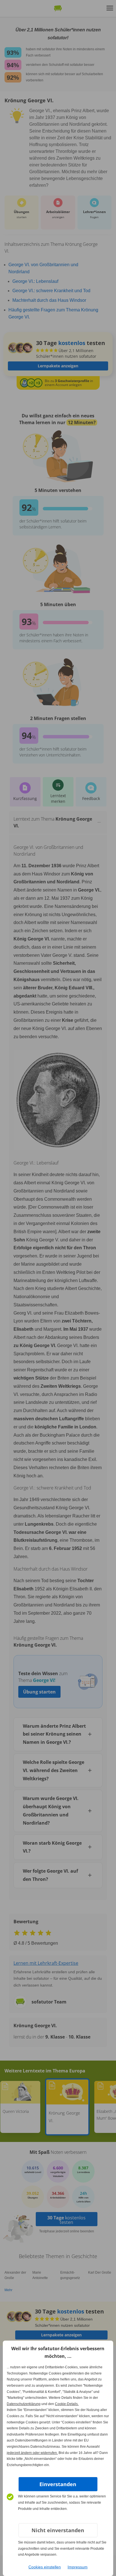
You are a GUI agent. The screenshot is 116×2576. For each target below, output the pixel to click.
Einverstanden (58, 2484)
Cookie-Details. (67, 2404)
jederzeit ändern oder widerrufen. (32, 2453)
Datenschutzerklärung (24, 2404)
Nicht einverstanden (58, 2530)
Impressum (78, 2567)
